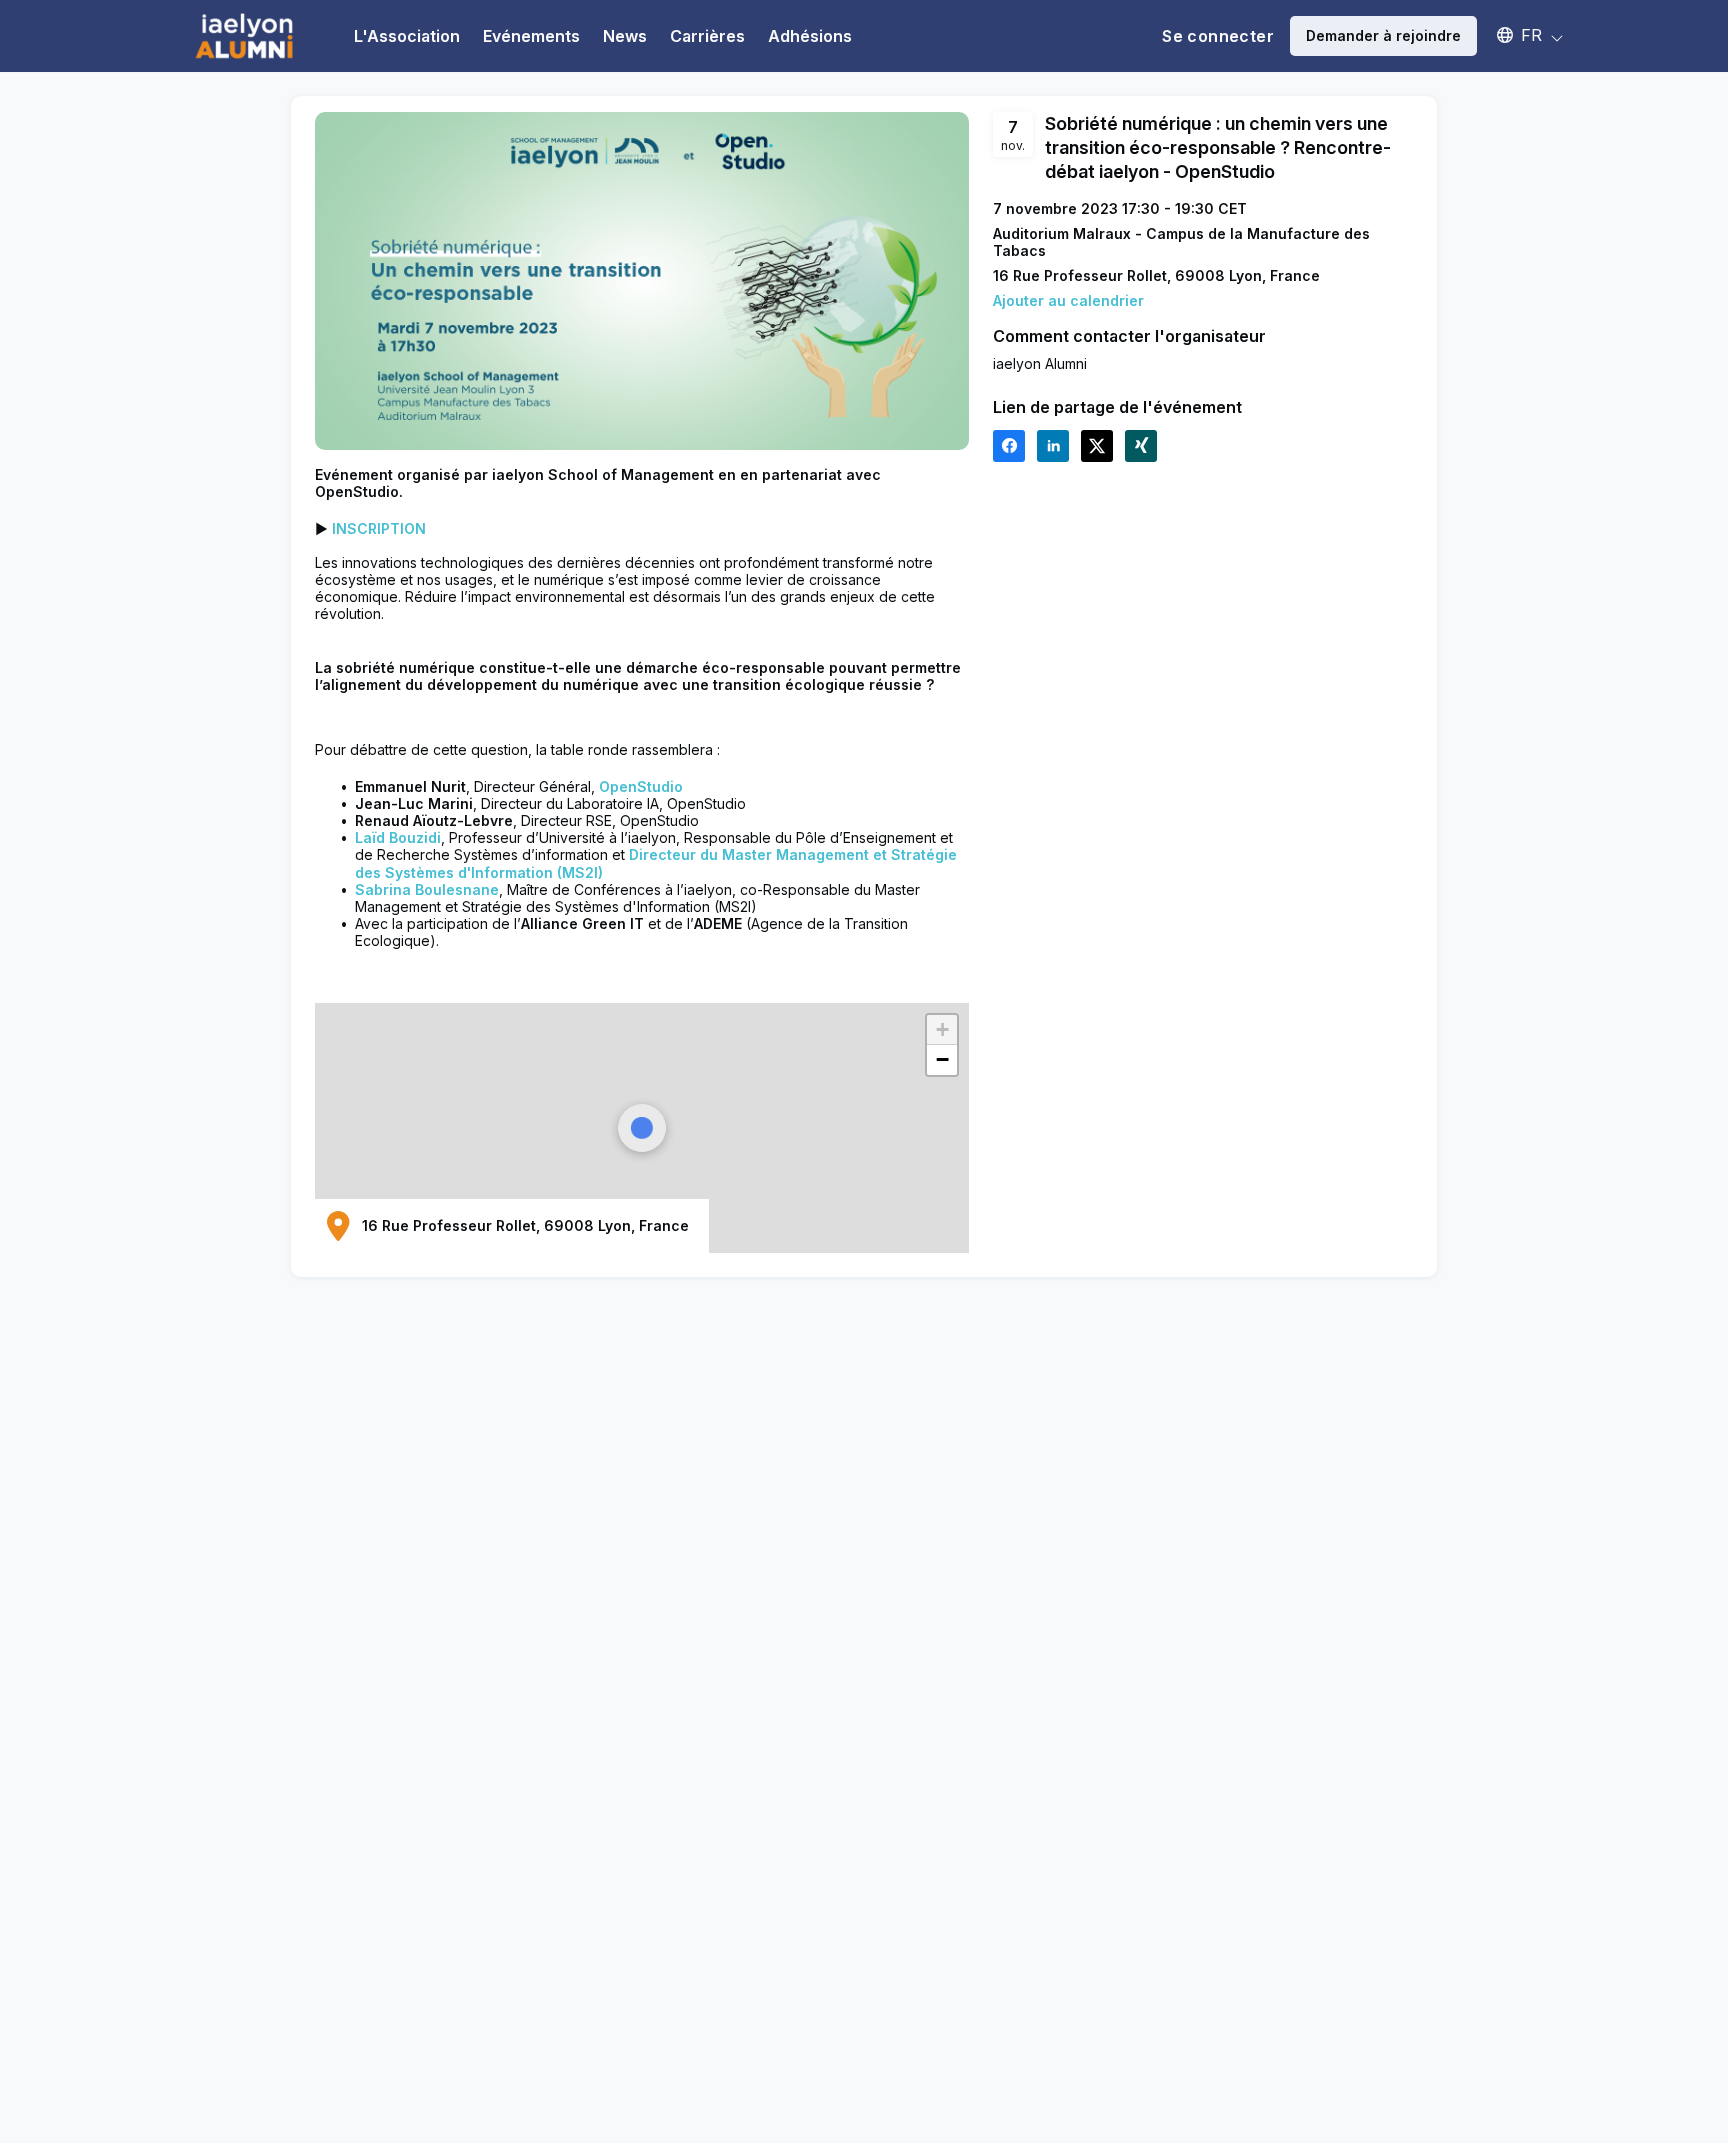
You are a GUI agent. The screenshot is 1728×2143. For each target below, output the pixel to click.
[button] (1520, 35)
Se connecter (1218, 36)
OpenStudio (641, 786)
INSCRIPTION (379, 528)
